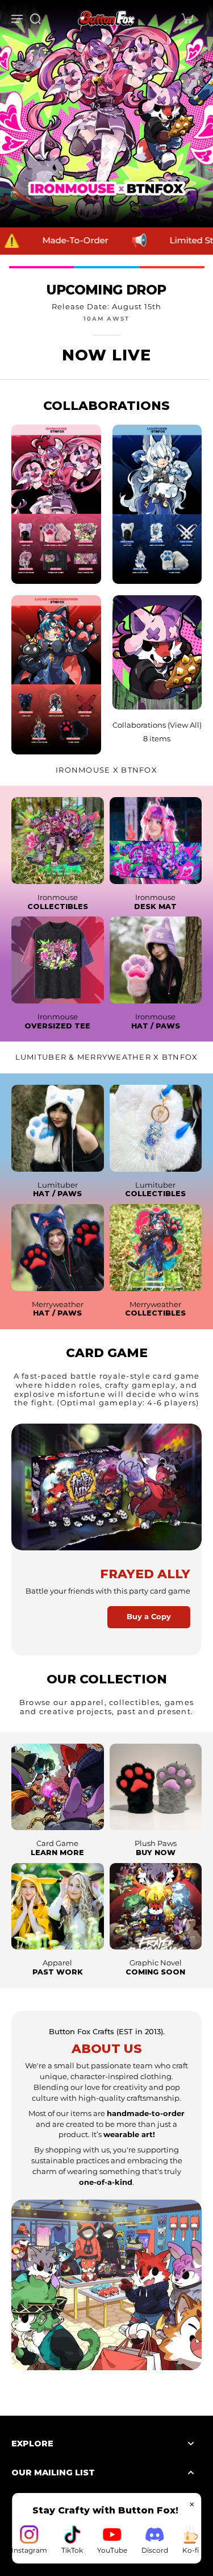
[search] (35, 18)
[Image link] (58, 841)
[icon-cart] (187, 18)
